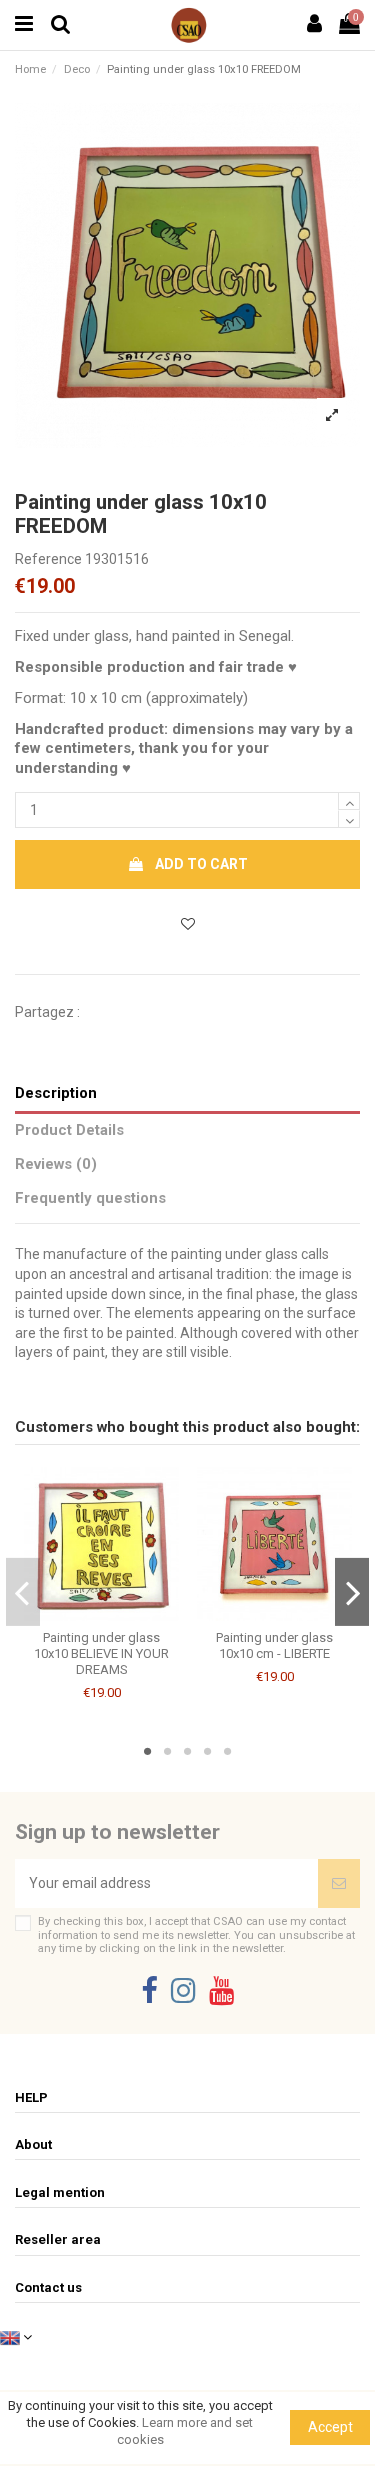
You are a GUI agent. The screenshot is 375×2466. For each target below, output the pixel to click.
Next (352, 1592)
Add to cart (201, 864)
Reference (48, 559)
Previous (23, 1592)
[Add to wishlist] (187, 924)
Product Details (69, 1130)
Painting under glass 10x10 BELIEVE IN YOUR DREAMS (101, 1653)
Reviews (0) (56, 1164)
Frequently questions (90, 1198)
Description (56, 1093)
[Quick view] (116, 1614)
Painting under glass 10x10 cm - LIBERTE (274, 1645)
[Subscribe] (339, 1883)
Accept (330, 2427)
